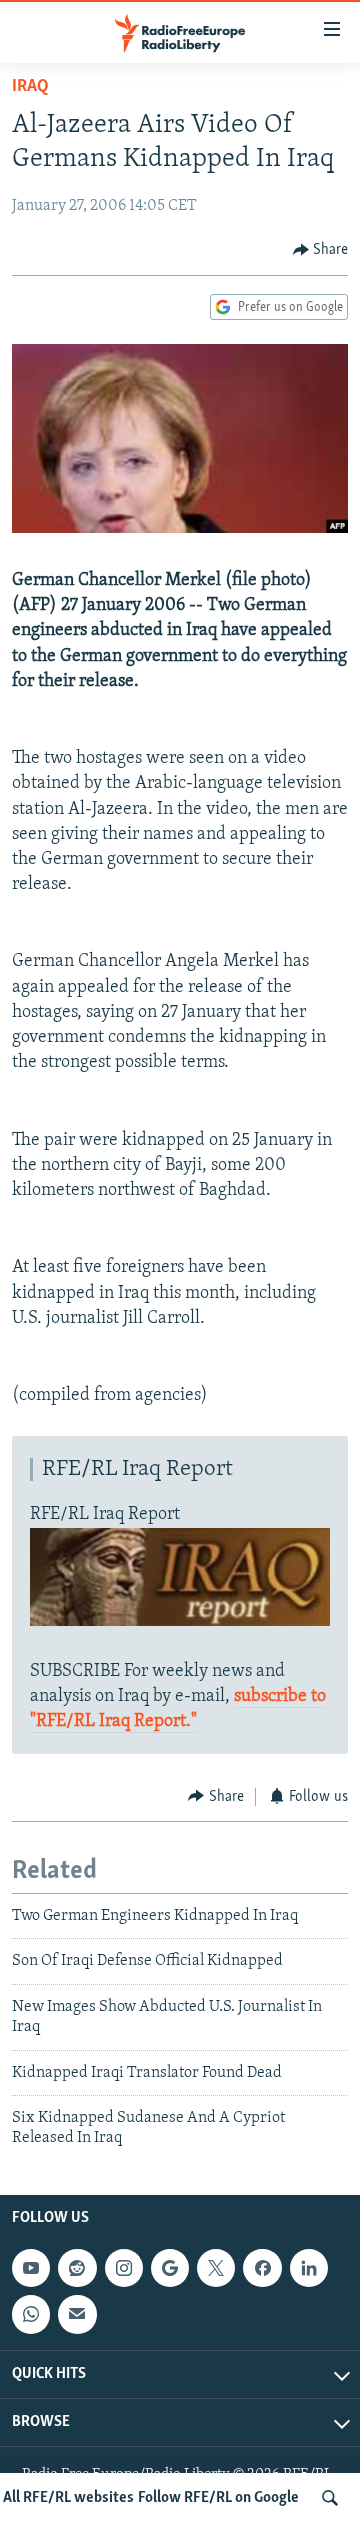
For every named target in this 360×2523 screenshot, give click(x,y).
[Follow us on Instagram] (124, 2268)
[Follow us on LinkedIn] (309, 2268)
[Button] (321, 250)
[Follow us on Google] (170, 2268)
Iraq (30, 87)
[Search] (330, 2498)
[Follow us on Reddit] (77, 2268)
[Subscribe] (77, 2314)
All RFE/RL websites (68, 2498)
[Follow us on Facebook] (262, 2268)
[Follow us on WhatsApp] (31, 2314)
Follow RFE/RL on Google (218, 2498)
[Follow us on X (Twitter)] (216, 2268)
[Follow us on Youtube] (31, 2268)
